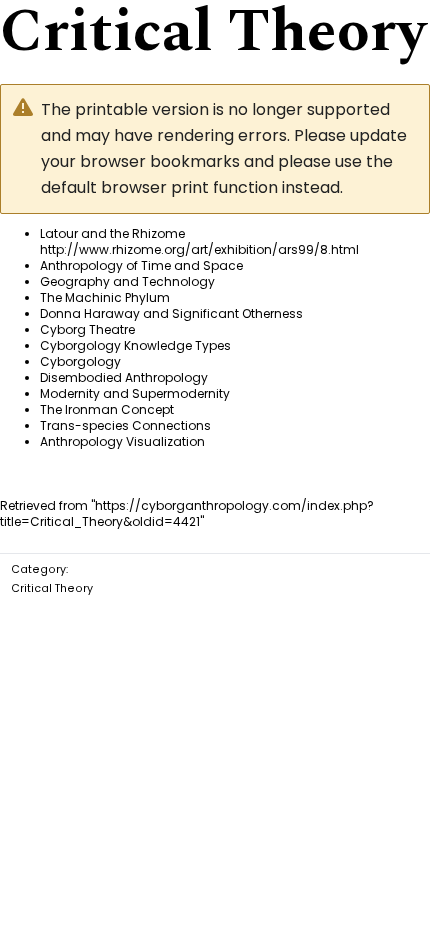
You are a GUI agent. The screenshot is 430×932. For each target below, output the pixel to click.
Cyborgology (80, 361)
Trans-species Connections (125, 425)
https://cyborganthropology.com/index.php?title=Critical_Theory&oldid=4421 (187, 513)
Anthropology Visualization (122, 441)
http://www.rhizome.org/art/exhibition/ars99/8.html (199, 249)
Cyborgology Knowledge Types (135, 345)
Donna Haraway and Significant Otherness (171, 313)
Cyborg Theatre (87, 329)
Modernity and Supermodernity (135, 393)
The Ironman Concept (107, 409)
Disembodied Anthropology (124, 377)
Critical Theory (52, 588)
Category (38, 569)
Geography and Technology (127, 281)
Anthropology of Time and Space (141, 265)
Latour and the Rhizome (112, 233)
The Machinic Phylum (105, 297)
